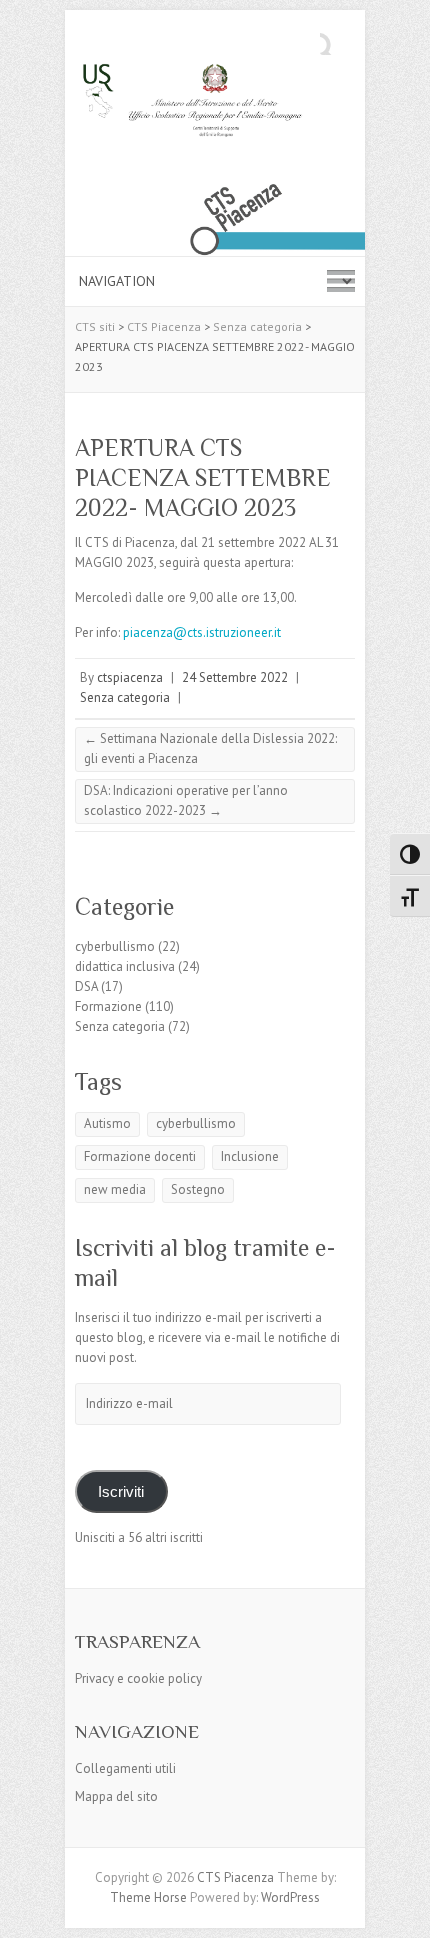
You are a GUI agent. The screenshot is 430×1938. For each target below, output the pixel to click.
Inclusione (250, 1156)
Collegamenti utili (125, 1768)
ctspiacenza (130, 677)
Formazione (108, 1006)
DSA (86, 986)
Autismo (107, 1123)
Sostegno (198, 1189)
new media (115, 1189)
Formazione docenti (140, 1156)
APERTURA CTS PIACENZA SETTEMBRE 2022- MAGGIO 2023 (203, 477)
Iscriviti (121, 1492)
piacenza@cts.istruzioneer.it (202, 632)
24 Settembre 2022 (235, 677)
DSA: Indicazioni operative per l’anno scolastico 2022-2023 (186, 800)
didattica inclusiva (125, 966)
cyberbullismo (115, 946)
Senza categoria (125, 697)
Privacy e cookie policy (138, 1678)
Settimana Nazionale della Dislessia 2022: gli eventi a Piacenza (210, 748)
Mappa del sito (116, 1796)
